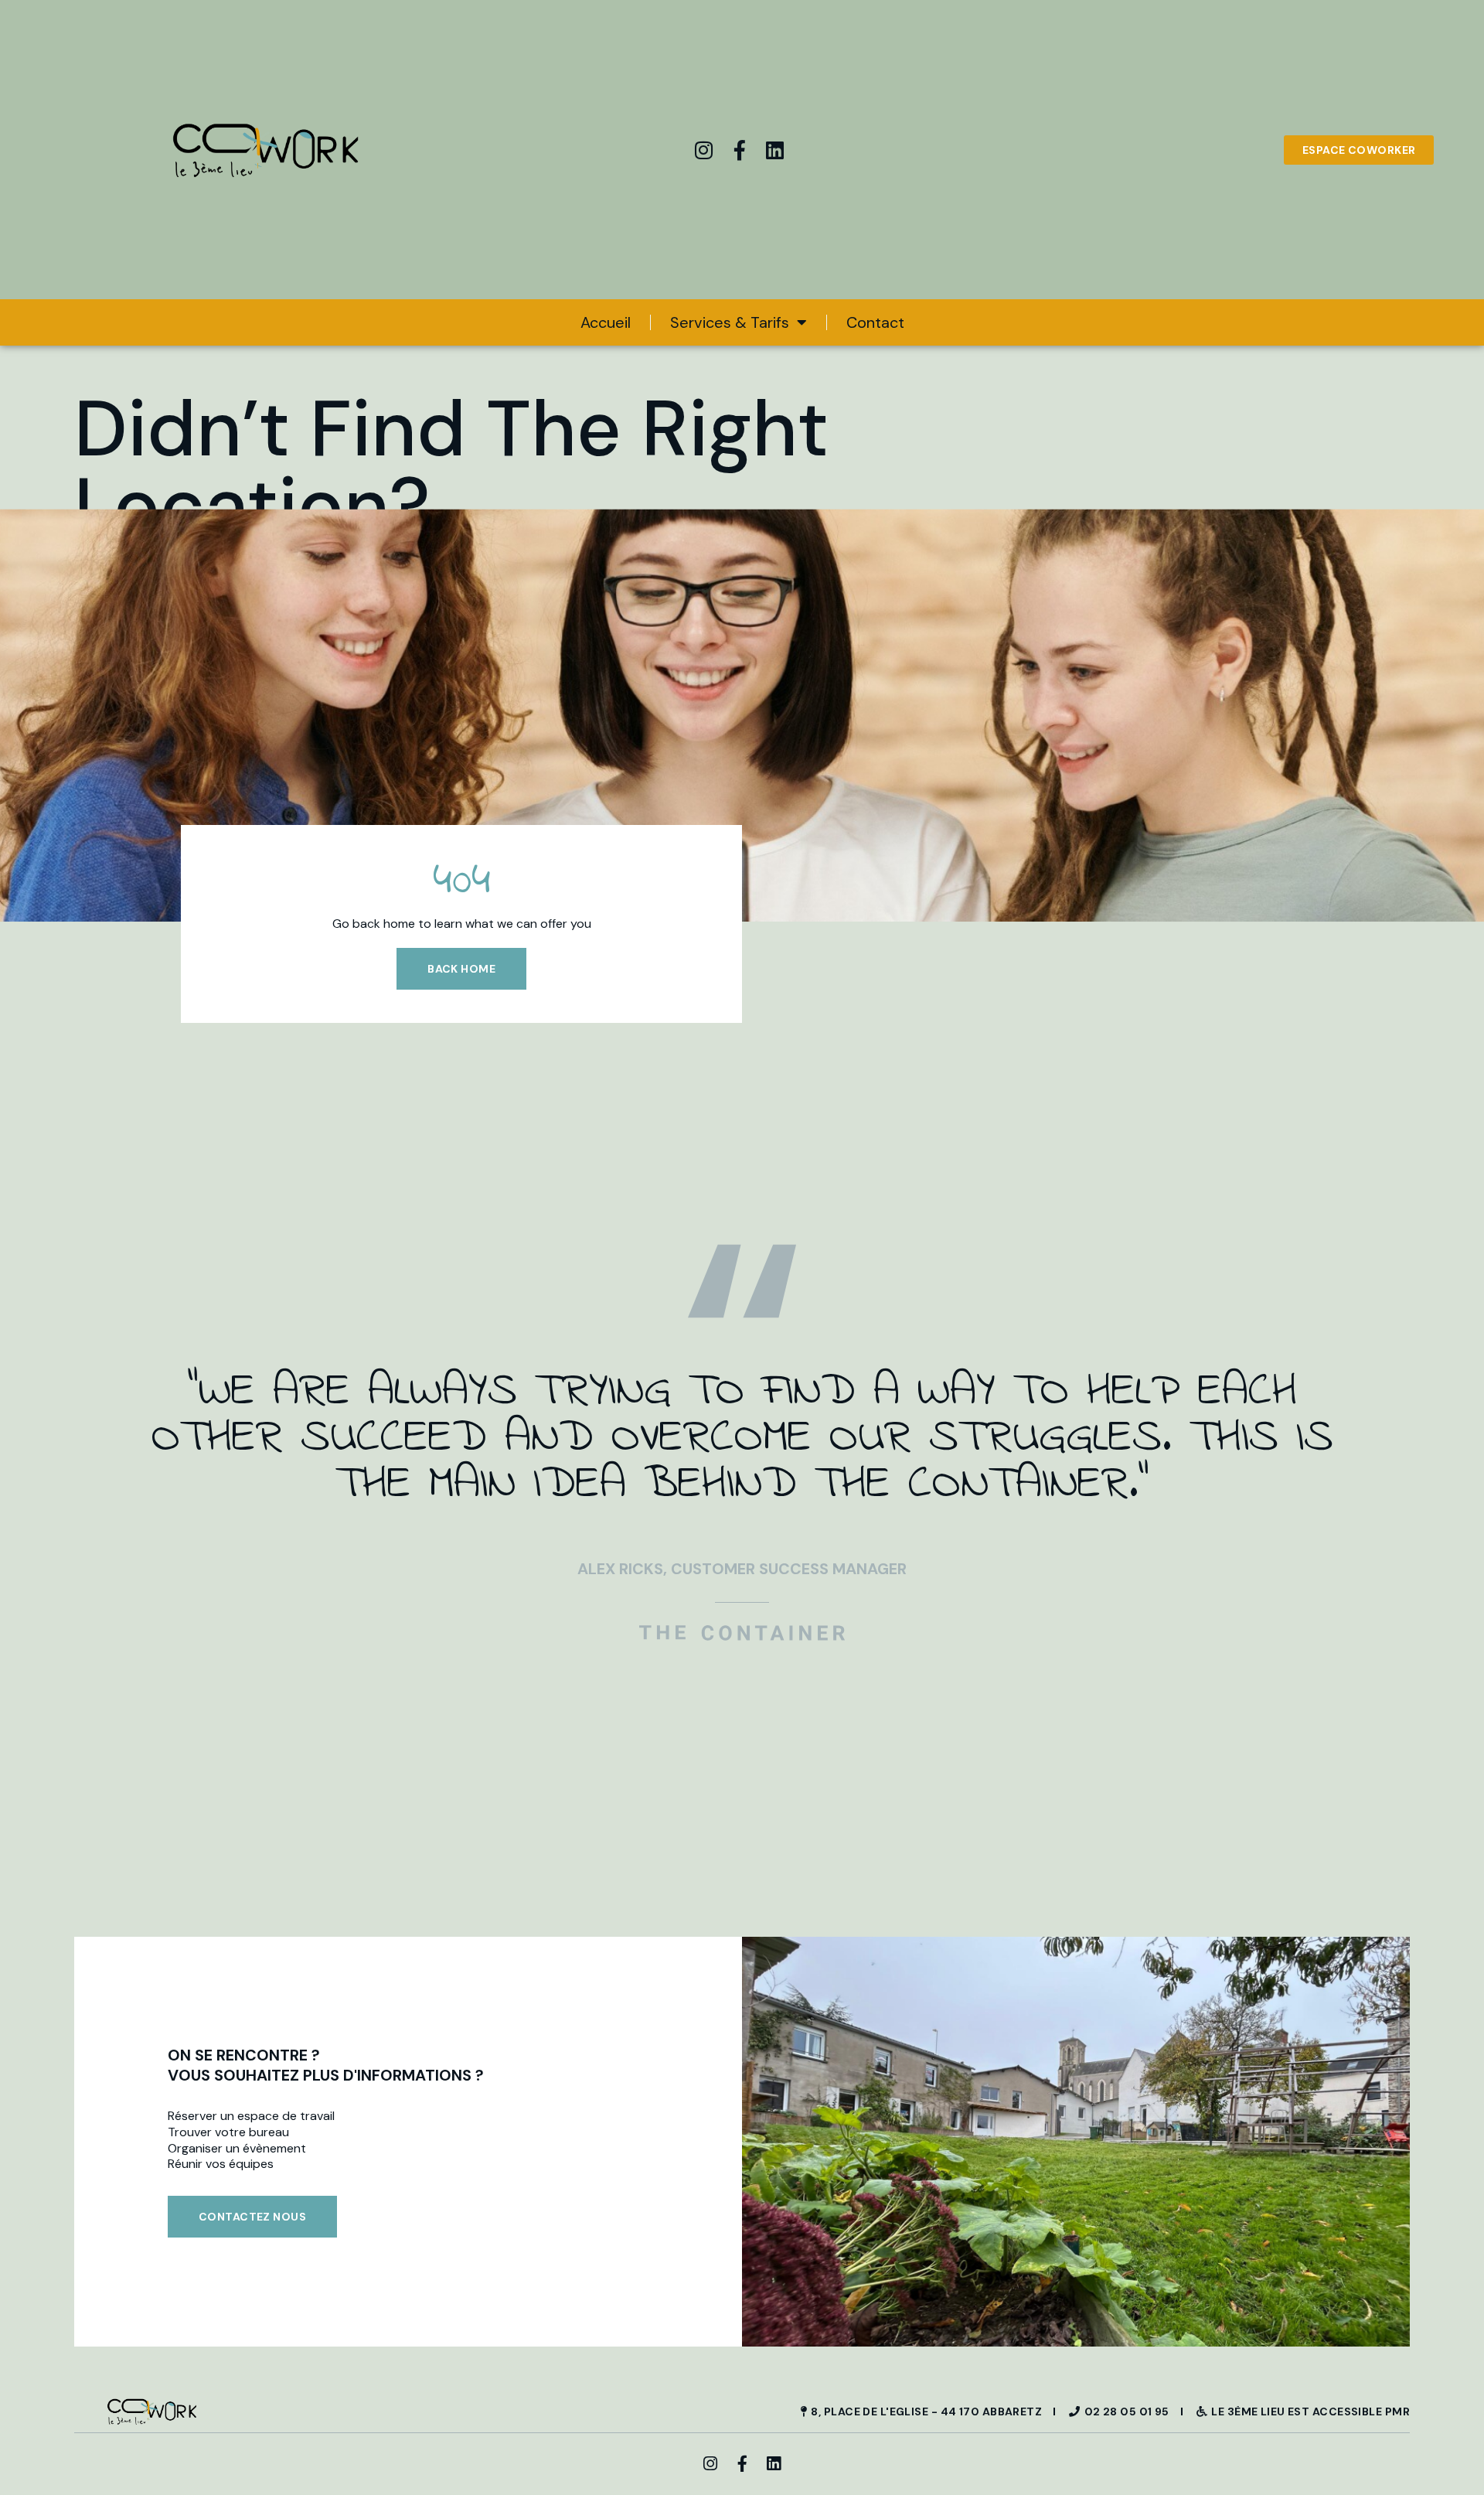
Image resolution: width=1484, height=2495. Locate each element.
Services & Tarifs (730, 322)
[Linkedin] (775, 150)
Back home (461, 969)
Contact (875, 322)
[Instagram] (704, 150)
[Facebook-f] (740, 150)
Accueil (606, 322)
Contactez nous (252, 2217)
